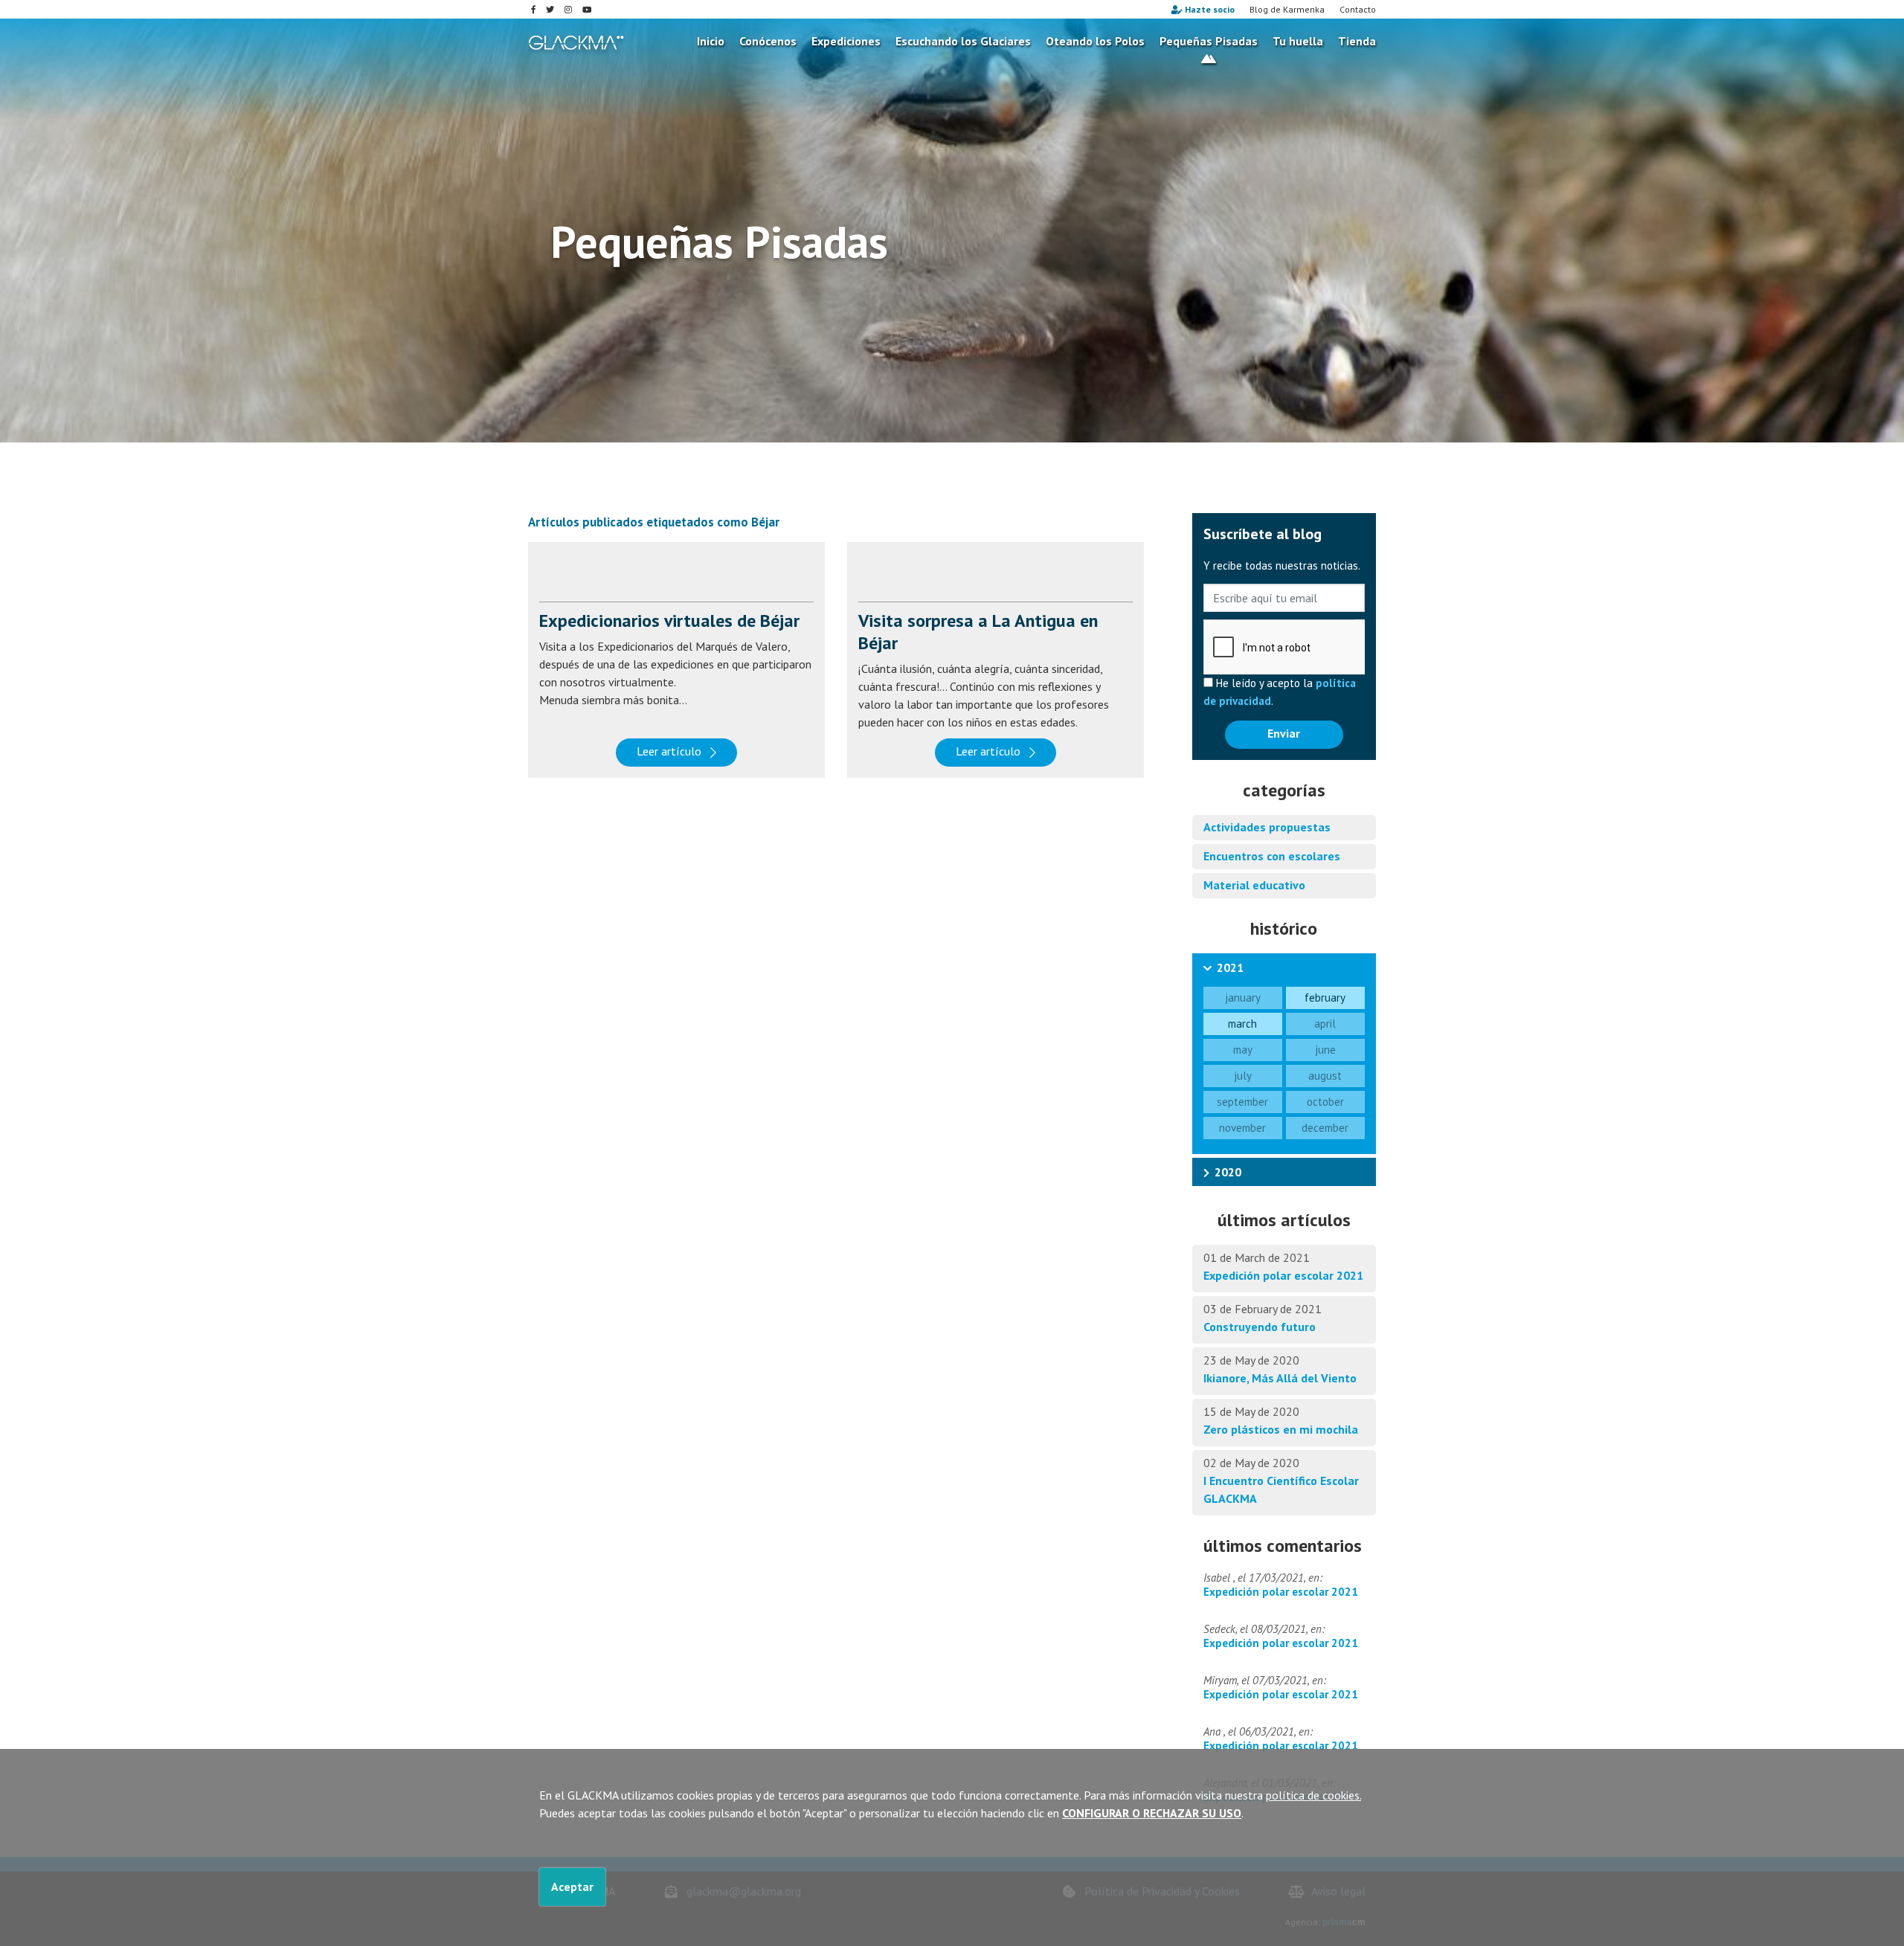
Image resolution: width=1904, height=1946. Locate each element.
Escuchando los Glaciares (963, 41)
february (1325, 998)
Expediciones (846, 41)
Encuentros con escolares (1272, 856)
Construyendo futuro (1260, 1327)
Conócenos (768, 41)
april (1325, 1024)
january (1243, 998)
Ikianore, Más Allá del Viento (1280, 1378)
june (1325, 1050)
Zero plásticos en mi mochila (1281, 1429)
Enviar (1284, 733)
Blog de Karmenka (1287, 9)
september (1242, 1102)
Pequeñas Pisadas (1209, 41)
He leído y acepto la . (1280, 692)
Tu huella (1298, 41)
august (1325, 1076)
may (1243, 1050)
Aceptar (572, 1887)
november (1242, 1128)
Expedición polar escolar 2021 (1283, 1275)
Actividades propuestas (1267, 827)
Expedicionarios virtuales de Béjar (669, 621)
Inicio (711, 41)
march (1242, 1024)
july (1243, 1076)
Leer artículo (669, 751)
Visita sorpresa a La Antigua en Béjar (978, 632)
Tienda (1357, 41)
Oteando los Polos (1095, 41)
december (1325, 1128)
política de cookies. (1313, 1795)
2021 (1230, 967)
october (1325, 1102)
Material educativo (1254, 885)
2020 (1228, 1172)
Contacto (1358, 9)
